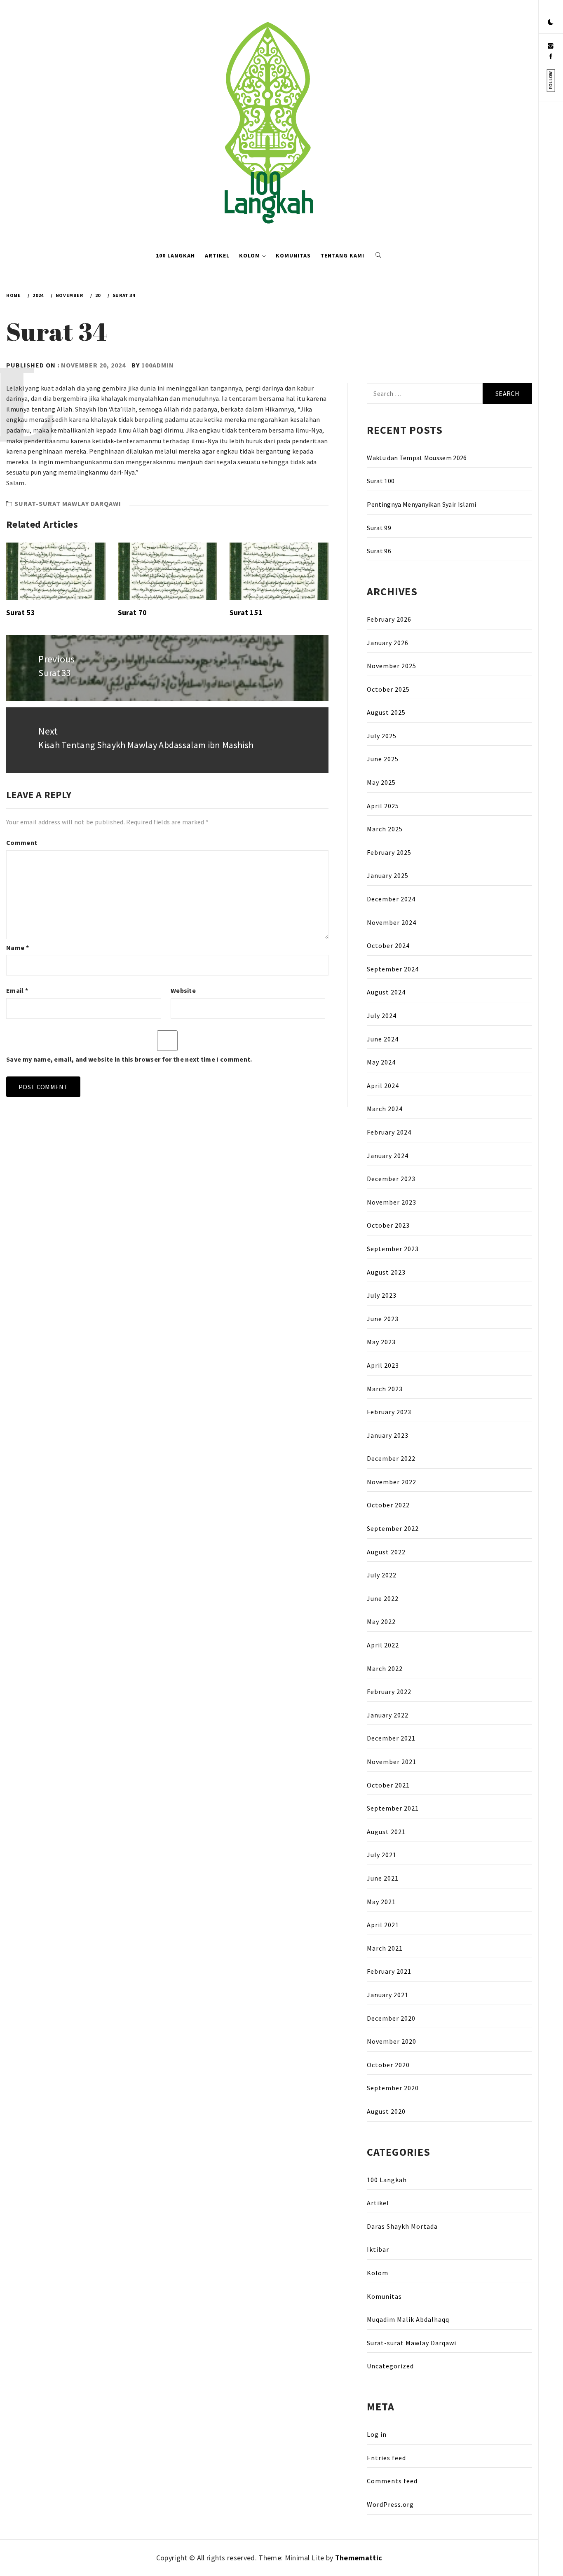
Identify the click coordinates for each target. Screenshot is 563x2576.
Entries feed (386, 2458)
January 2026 (388, 643)
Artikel (217, 255)
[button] (551, 23)
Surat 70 (133, 612)
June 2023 (383, 1319)
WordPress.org (390, 2504)
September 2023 (393, 1249)
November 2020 (392, 2041)
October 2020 (388, 2065)
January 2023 (388, 1435)
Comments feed (392, 2481)
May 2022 (381, 1621)
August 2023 (386, 1272)
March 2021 (385, 1948)
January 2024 (388, 1156)
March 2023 (385, 1389)
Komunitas (293, 255)
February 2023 (389, 1412)
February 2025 (389, 852)
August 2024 (386, 992)
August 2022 (386, 1552)
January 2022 (388, 1715)
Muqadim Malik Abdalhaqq (408, 2319)
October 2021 (388, 1785)
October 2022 (388, 1505)
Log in (377, 2434)
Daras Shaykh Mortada (402, 2226)
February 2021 (389, 1971)
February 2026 (389, 619)
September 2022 (393, 1528)
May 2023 (381, 1342)
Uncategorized (390, 2366)
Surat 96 (379, 551)
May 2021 (381, 1902)
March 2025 (385, 829)
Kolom (250, 255)
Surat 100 (381, 481)
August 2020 (386, 2111)
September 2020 (393, 2088)
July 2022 (382, 1575)
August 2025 (386, 712)
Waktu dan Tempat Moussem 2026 (417, 458)
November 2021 (392, 1762)
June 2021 (383, 1878)
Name (18, 948)
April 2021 (383, 1925)
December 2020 (391, 2018)
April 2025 (383, 806)
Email (17, 990)
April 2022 (383, 1645)
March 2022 (385, 1668)
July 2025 (382, 736)
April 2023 (383, 1365)
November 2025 (392, 666)
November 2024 (392, 922)
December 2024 (391, 899)
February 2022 (389, 1692)
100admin (158, 365)
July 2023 (382, 1295)
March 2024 (385, 1109)
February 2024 (389, 1132)
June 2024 (383, 1039)
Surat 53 (21, 612)
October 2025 (388, 689)
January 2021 (388, 1995)
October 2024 (388, 945)
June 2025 (383, 759)
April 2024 (383, 1086)
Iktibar (378, 2249)
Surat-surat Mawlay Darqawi (68, 503)
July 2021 (382, 1855)
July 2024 (382, 1015)
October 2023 (388, 1225)
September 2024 (393, 969)
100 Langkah (175, 255)
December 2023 (391, 1179)
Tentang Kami (342, 255)
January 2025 (388, 875)
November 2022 (392, 1482)
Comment (22, 842)
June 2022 (383, 1598)
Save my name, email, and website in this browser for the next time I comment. (129, 1059)
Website (183, 990)
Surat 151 (246, 612)
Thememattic (359, 2558)
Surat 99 (379, 528)
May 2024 (381, 1062)
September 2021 (393, 1808)
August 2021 (386, 1832)
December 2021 (391, 1738)
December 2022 (391, 1458)
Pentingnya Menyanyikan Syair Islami (421, 504)
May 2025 (381, 782)
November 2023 (392, 1202)
